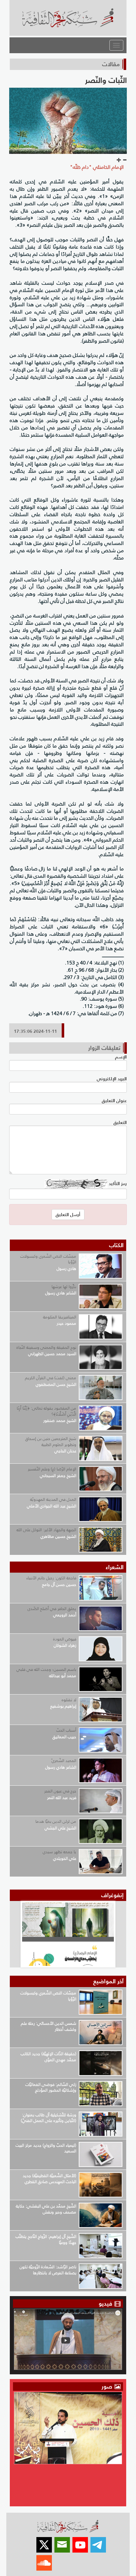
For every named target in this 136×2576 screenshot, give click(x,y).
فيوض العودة (65, 1639)
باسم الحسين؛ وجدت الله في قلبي (46, 1669)
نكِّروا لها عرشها (64, 1287)
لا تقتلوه (69, 1700)
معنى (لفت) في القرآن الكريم (51, 1378)
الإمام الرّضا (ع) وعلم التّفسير (52, 1469)
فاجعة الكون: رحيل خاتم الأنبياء (51, 1578)
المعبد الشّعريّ (64, 1761)
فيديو (105, 2304)
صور (108, 2387)
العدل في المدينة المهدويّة (53, 1499)
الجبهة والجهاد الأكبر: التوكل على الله (46, 1530)
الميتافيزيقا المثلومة (60, 1317)
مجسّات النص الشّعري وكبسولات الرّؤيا (48, 1259)
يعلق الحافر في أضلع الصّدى (52, 1609)
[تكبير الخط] (119, 160)
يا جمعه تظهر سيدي (59, 1852)
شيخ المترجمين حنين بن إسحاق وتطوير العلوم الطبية (51, 1442)
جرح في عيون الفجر (60, 1791)
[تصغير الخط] (125, 160)
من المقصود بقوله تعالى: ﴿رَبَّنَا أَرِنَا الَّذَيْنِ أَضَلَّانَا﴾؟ (46, 1411)
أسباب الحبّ (66, 1730)
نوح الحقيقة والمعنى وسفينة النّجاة (46, 1347)
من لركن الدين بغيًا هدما (56, 1821)
